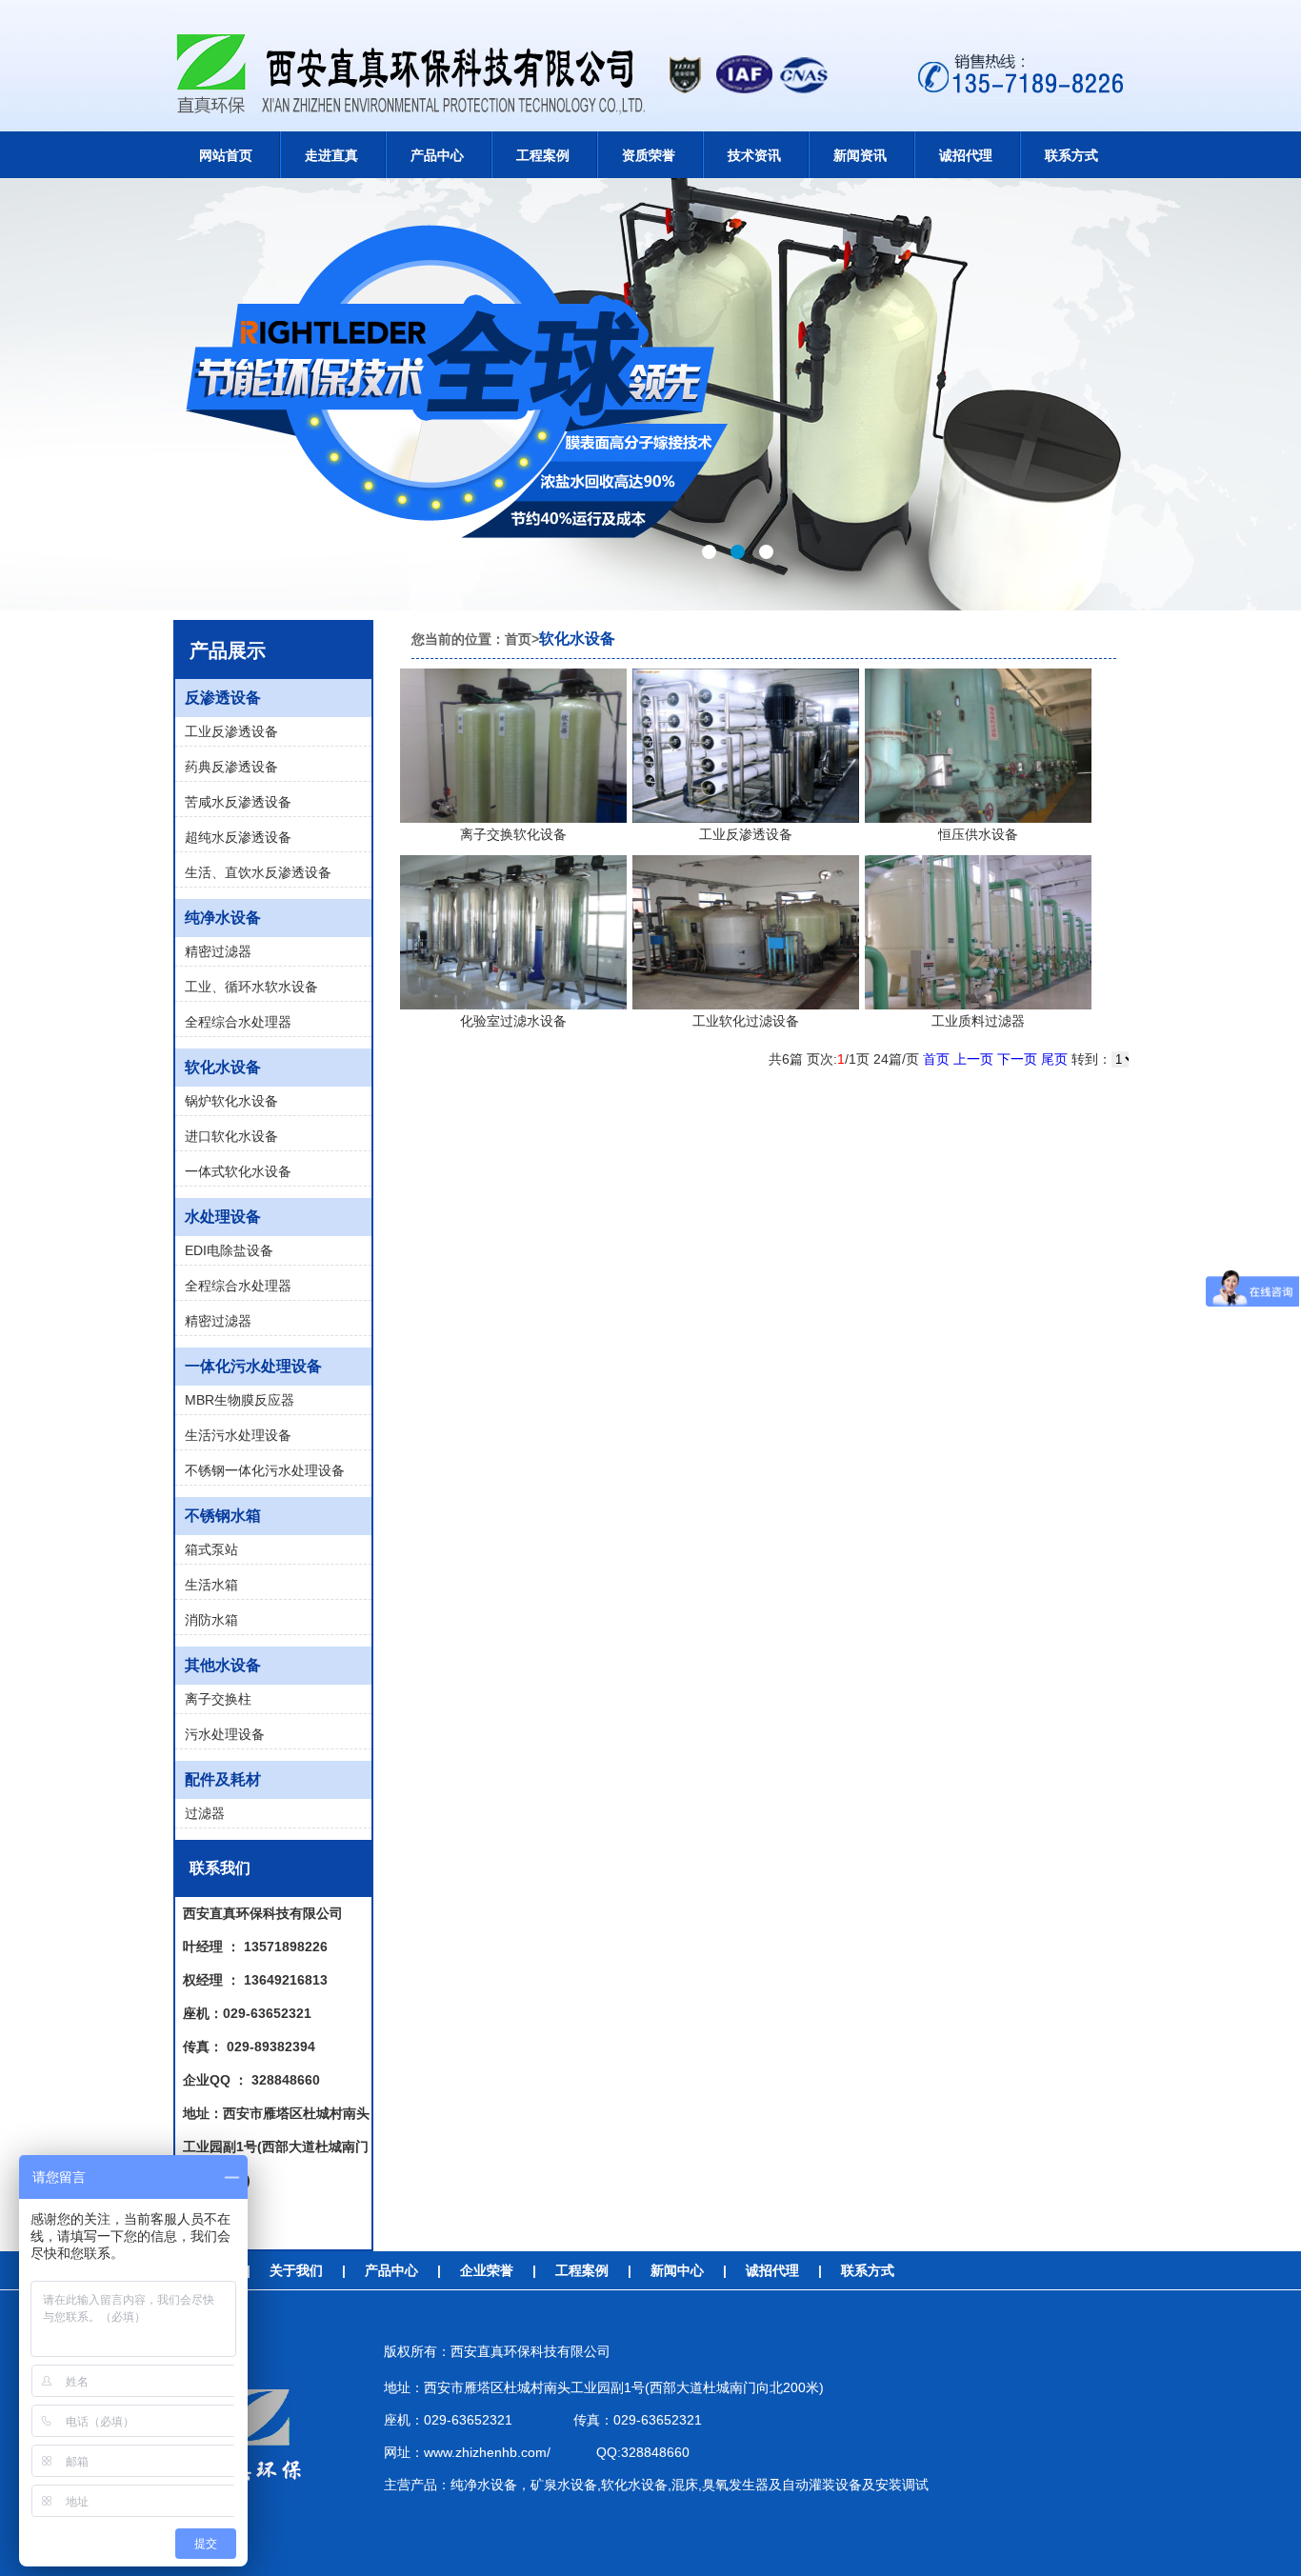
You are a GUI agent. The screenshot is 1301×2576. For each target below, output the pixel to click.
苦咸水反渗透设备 (238, 802)
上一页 (973, 1059)
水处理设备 (223, 1217)
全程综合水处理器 (238, 1022)
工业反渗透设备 (231, 731)
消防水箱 (211, 1620)
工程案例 (582, 2270)
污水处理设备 (225, 1734)
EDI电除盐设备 (229, 1250)
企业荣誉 (487, 2270)
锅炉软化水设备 (231, 1101)
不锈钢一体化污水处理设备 (265, 1470)
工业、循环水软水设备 (251, 987)
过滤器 (205, 1813)
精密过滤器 (218, 951)
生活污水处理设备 (238, 1435)
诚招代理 (772, 2270)
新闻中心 (677, 2270)
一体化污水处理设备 (253, 1366)
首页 (936, 1059)
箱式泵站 (211, 1549)
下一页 (1017, 1059)
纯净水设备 (223, 918)
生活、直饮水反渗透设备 (258, 872)
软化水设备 (223, 1067)
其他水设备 (223, 1665)
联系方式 (868, 2270)
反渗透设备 (223, 698)
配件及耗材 (223, 1779)
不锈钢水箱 (223, 1516)
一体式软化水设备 (238, 1171)
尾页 (1054, 1059)
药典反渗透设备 (231, 767)
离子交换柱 (218, 1699)
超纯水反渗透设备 (238, 837)
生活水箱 (211, 1585)
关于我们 (296, 2270)
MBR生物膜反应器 (240, 1400)
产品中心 (391, 2270)
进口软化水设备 (231, 1136)
